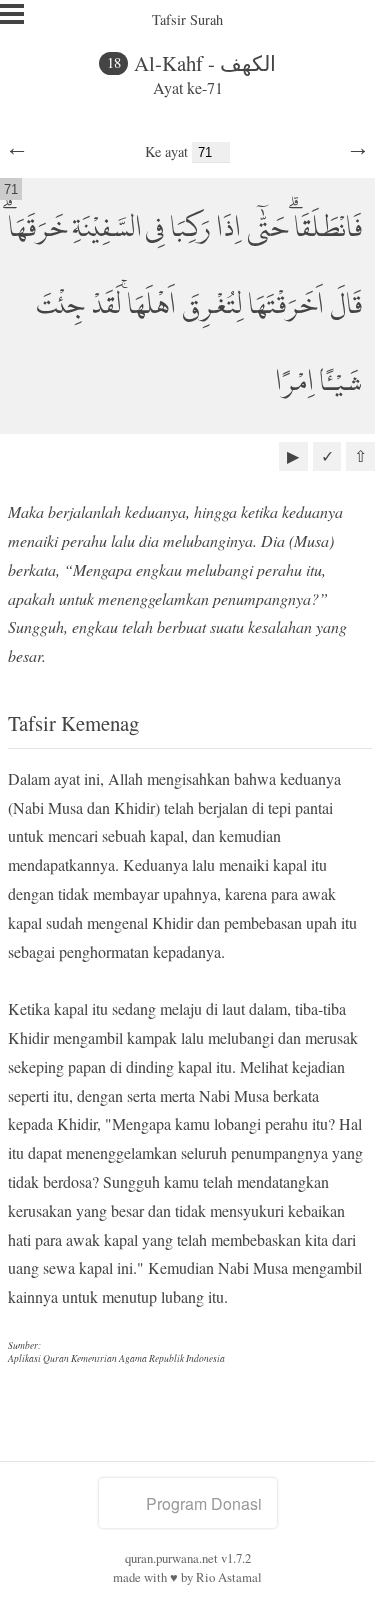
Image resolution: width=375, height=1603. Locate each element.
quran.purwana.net (171, 1558)
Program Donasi (204, 1503)
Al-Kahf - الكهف (205, 63)
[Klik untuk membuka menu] (12, 14)
